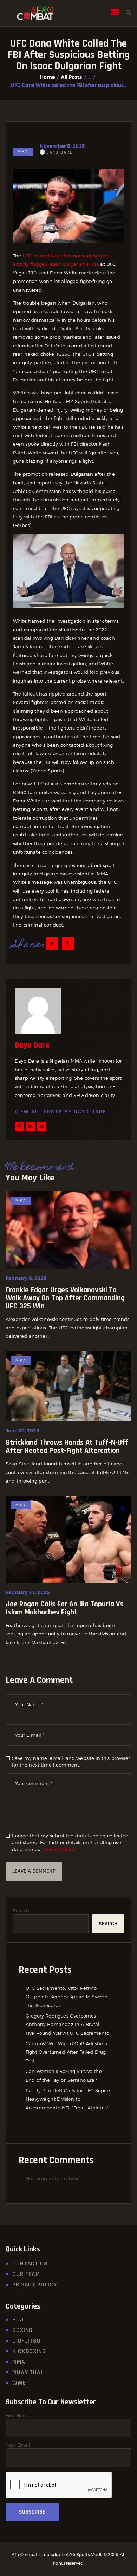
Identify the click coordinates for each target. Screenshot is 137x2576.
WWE (19, 2383)
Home (47, 77)
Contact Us (30, 2263)
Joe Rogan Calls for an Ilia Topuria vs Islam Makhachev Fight (64, 1608)
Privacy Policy (59, 1849)
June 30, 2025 (22, 1431)
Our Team (26, 2274)
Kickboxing (29, 2351)
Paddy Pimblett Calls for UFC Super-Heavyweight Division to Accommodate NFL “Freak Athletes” (68, 2099)
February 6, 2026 (26, 1278)
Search (21, 1910)
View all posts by (61, 1112)
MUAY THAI (27, 2372)
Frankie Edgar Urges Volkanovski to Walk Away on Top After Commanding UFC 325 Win (65, 1298)
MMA (23, 152)
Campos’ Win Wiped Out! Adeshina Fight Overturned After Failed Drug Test (67, 2052)
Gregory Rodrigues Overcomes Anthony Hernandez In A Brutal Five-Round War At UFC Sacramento (67, 2024)
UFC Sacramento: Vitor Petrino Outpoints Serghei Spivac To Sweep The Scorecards (67, 1997)
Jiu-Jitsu (27, 2341)
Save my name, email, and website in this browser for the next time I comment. (71, 1762)
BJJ (18, 2320)
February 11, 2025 (28, 1592)
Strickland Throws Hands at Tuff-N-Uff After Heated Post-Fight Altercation (67, 1447)
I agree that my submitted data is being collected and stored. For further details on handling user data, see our (70, 1842)
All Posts (71, 77)
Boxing (22, 2330)
